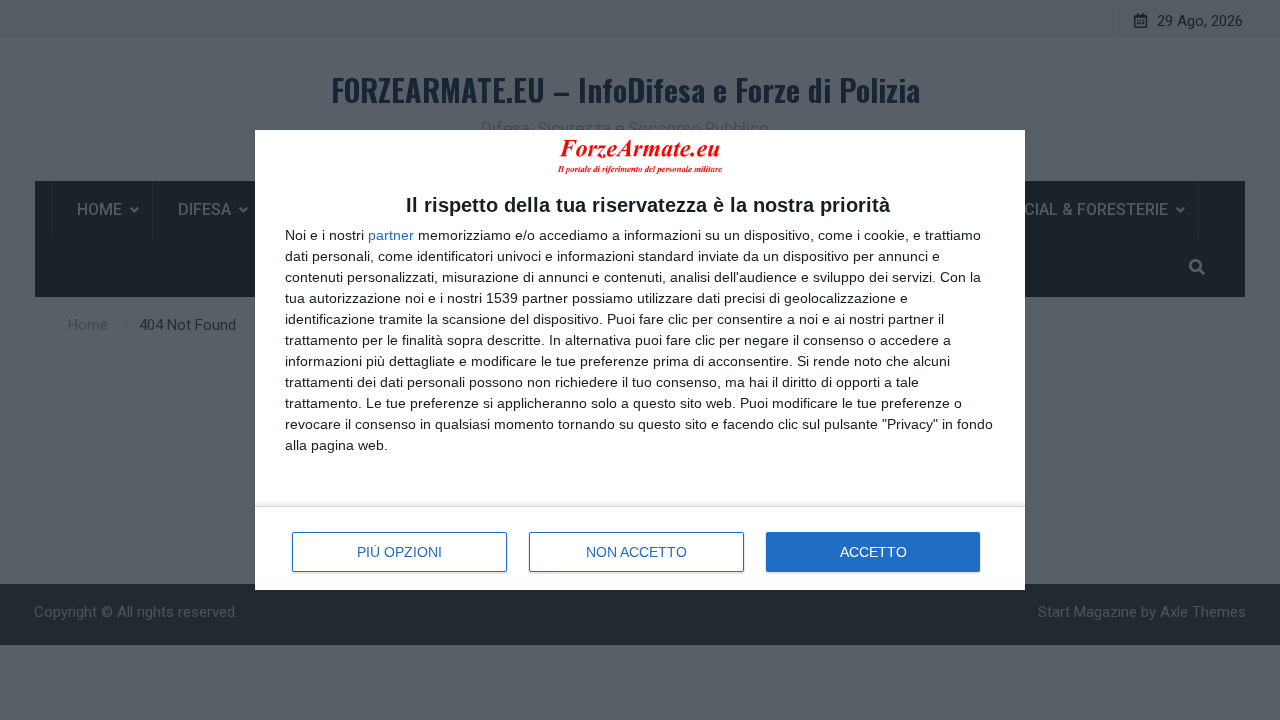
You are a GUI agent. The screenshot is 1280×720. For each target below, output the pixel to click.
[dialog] (640, 359)
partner (391, 235)
